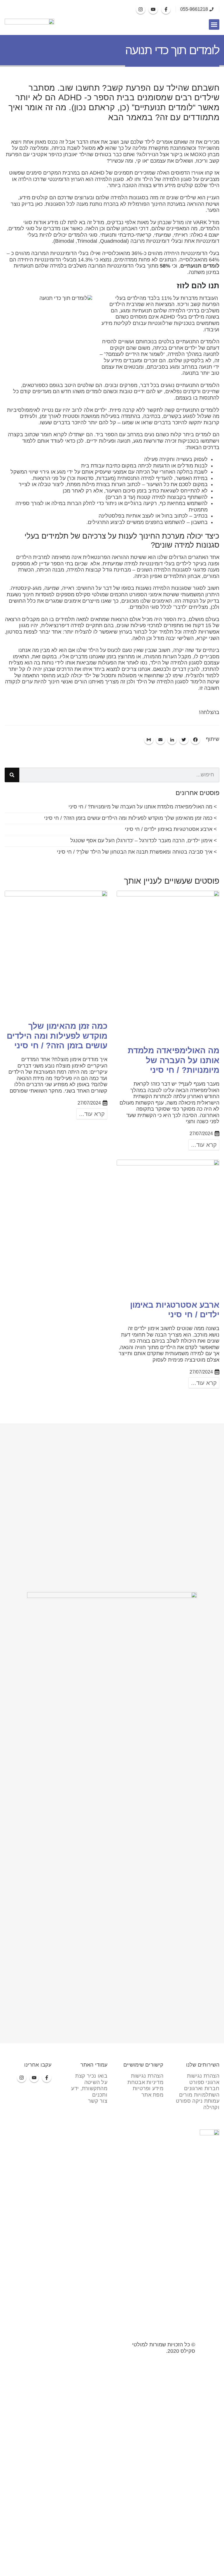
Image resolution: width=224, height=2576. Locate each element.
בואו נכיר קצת (91, 2076)
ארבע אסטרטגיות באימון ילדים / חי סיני (169, 829)
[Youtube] (153, 9)
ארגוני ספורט (204, 2082)
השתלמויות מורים (199, 2095)
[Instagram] (141, 9)
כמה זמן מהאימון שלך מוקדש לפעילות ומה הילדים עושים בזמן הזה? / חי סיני (128, 818)
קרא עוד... (204, 1145)
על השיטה (96, 2082)
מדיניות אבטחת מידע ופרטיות (145, 2086)
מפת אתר (152, 2095)
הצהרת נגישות (203, 2076)
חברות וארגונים (202, 2088)
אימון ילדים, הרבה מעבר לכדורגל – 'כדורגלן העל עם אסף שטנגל (141, 841)
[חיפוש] (12, 775)
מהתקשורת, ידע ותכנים (89, 2092)
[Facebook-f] (166, 9)
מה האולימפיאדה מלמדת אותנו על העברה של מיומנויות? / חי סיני (140, 807)
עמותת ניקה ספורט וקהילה (198, 2104)
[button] (214, 24)
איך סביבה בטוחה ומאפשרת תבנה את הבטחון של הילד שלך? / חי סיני (135, 852)
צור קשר (98, 2101)
